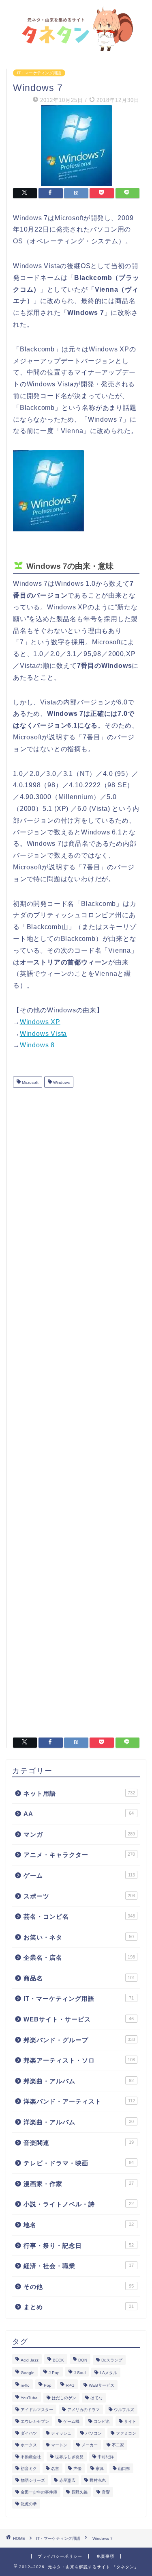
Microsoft (30, 1083)
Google (28, 2373)
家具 (100, 2469)
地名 (79, 2225)
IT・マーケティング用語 (39, 73)
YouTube (29, 2398)
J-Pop (54, 2373)
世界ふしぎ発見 (69, 2457)
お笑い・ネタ (79, 1937)
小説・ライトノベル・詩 (79, 2204)
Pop (48, 2385)
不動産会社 (31, 2457)
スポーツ (79, 1896)
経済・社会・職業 (79, 2266)
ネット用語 (79, 1793)
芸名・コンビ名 (79, 1916)
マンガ (79, 1834)
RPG (70, 2385)
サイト (130, 2421)
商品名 (79, 1978)
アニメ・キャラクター (79, 1855)
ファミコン (126, 2433)
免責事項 (105, 2556)
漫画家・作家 (79, 2184)
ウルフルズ (124, 2410)
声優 (77, 2469)
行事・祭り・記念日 (79, 2246)
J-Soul (80, 2373)
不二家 (118, 2445)
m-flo (25, 2385)
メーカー (90, 2445)
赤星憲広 (67, 2480)
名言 (55, 2469)
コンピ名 (102, 2421)
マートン (59, 2445)
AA (79, 1814)
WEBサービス (102, 2385)
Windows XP (40, 1022)
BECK (58, 2360)
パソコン (94, 2433)
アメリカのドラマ (83, 2410)
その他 (79, 2287)
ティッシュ (61, 2433)
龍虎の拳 (29, 2504)
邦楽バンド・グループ (79, 2040)
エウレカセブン (35, 2421)
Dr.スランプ (112, 2360)
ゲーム (79, 1875)
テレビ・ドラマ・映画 (79, 2163)
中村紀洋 (106, 2457)
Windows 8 (37, 1045)
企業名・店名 (79, 1957)
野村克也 (98, 2480)
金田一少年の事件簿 (39, 2492)
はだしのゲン (64, 2398)
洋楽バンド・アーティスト (79, 2101)
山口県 (124, 2469)
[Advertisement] (76, 1409)
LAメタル (108, 2373)
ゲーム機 (71, 2421)
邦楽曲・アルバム (79, 2081)
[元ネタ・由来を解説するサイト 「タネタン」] (76, 48)
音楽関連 (79, 2143)
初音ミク (29, 2469)
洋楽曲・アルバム (79, 2122)
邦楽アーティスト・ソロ (79, 2060)
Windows (61, 1083)
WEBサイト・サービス (79, 2019)
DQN (83, 2360)
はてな (96, 2398)
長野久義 (79, 2492)
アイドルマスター (37, 2410)
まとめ (79, 2307)
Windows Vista (43, 1034)
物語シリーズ (33, 2480)
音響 (106, 2492)
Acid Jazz (30, 2360)
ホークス (29, 2445)
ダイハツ (29, 2433)
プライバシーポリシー (60, 2556)
